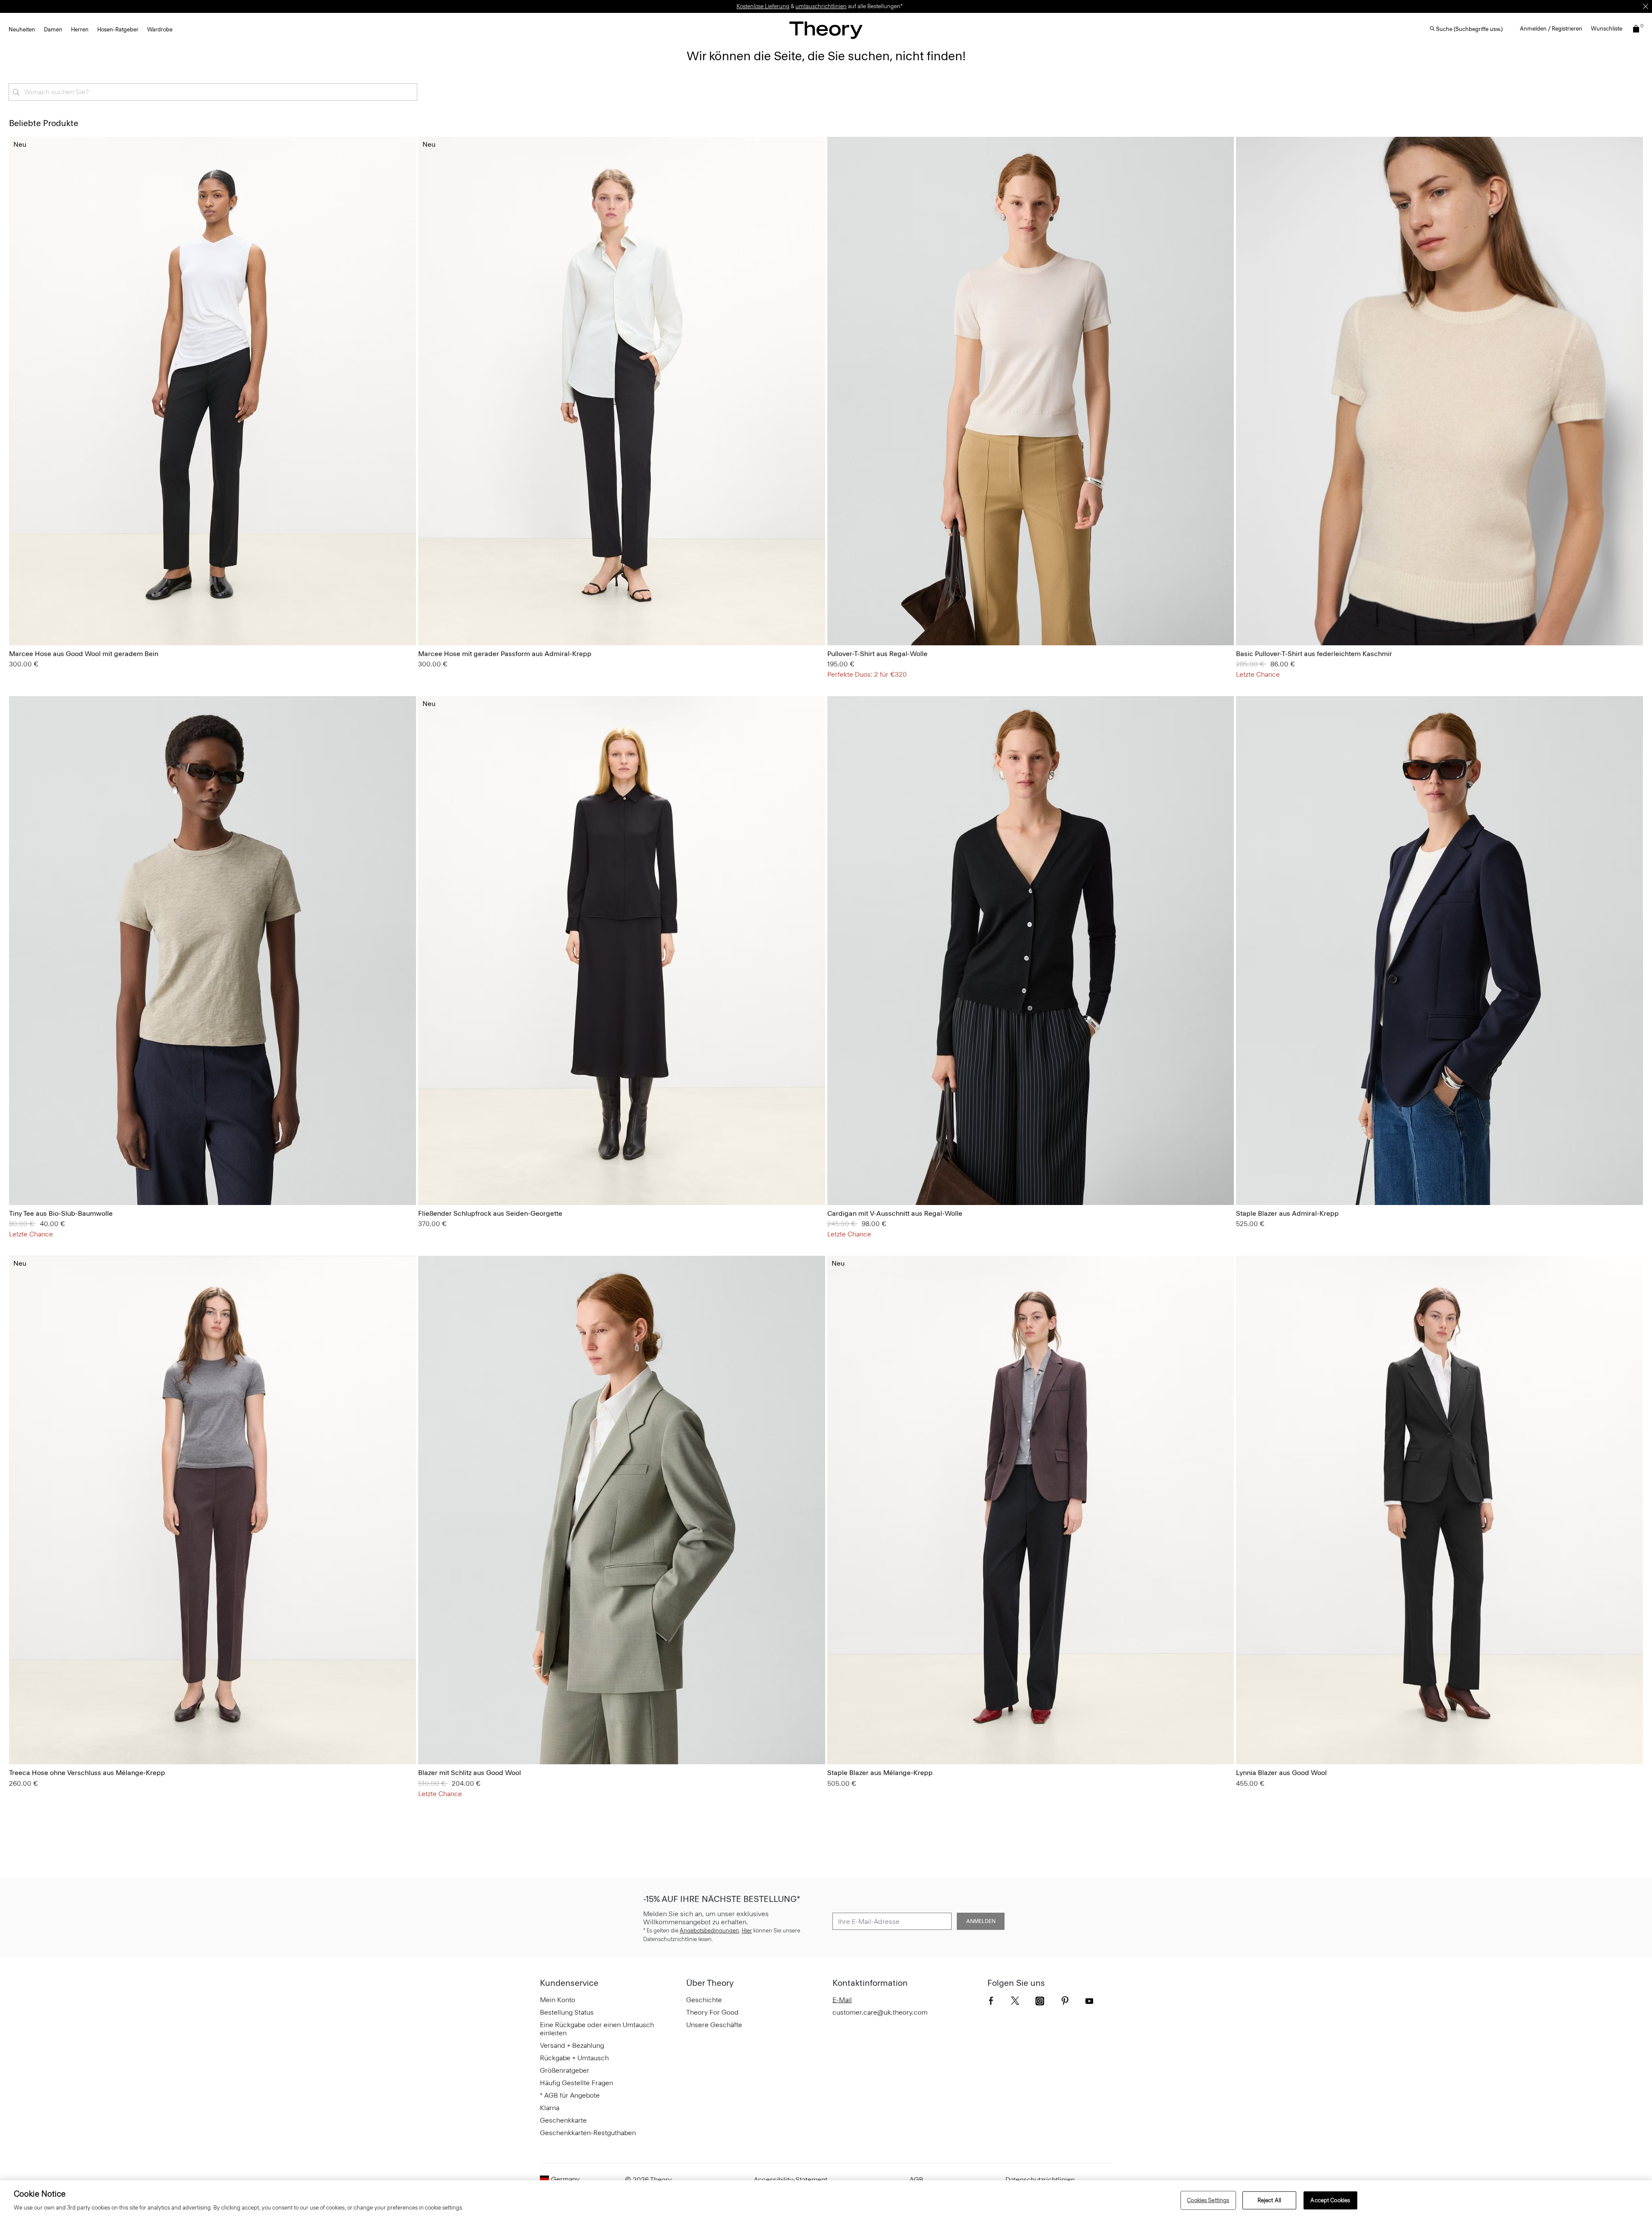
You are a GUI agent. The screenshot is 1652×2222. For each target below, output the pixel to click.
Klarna (550, 2108)
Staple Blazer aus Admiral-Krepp (1287, 1213)
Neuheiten (22, 29)
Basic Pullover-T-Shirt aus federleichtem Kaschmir (1314, 654)
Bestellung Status (567, 2012)
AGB (916, 2180)
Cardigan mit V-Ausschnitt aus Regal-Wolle (895, 1213)
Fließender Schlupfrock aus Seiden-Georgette (490, 1213)
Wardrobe (160, 29)
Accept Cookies (1330, 2200)
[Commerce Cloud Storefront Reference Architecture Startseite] (826, 30)
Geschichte (704, 2000)
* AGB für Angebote (570, 2095)
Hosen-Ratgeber (118, 29)
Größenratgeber (565, 2070)
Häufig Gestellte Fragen (576, 2083)
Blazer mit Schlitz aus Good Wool (470, 1773)
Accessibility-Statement (791, 2180)
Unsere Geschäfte (714, 2025)
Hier (747, 1931)
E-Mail (842, 2000)
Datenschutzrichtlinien (1040, 2180)
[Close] (1646, 6)
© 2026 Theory (648, 2180)
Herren (80, 29)
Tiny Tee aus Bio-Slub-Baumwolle (61, 1213)
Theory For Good (712, 2012)
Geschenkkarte (563, 2120)
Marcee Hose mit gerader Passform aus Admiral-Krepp (505, 654)
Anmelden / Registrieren (1551, 29)
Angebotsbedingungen (709, 1931)
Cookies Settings (1208, 2200)
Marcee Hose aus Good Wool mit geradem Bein (84, 654)
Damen (53, 29)
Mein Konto (558, 2000)
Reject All (1269, 2200)
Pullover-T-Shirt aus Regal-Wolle (877, 654)
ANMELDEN (981, 1921)
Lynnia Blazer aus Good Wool (1281, 1773)
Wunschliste (1607, 29)
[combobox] (213, 92)
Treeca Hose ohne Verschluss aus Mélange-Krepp (87, 1773)
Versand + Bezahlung (572, 2045)
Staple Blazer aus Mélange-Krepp (880, 1773)
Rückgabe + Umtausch (574, 2058)
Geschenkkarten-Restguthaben (588, 2133)
